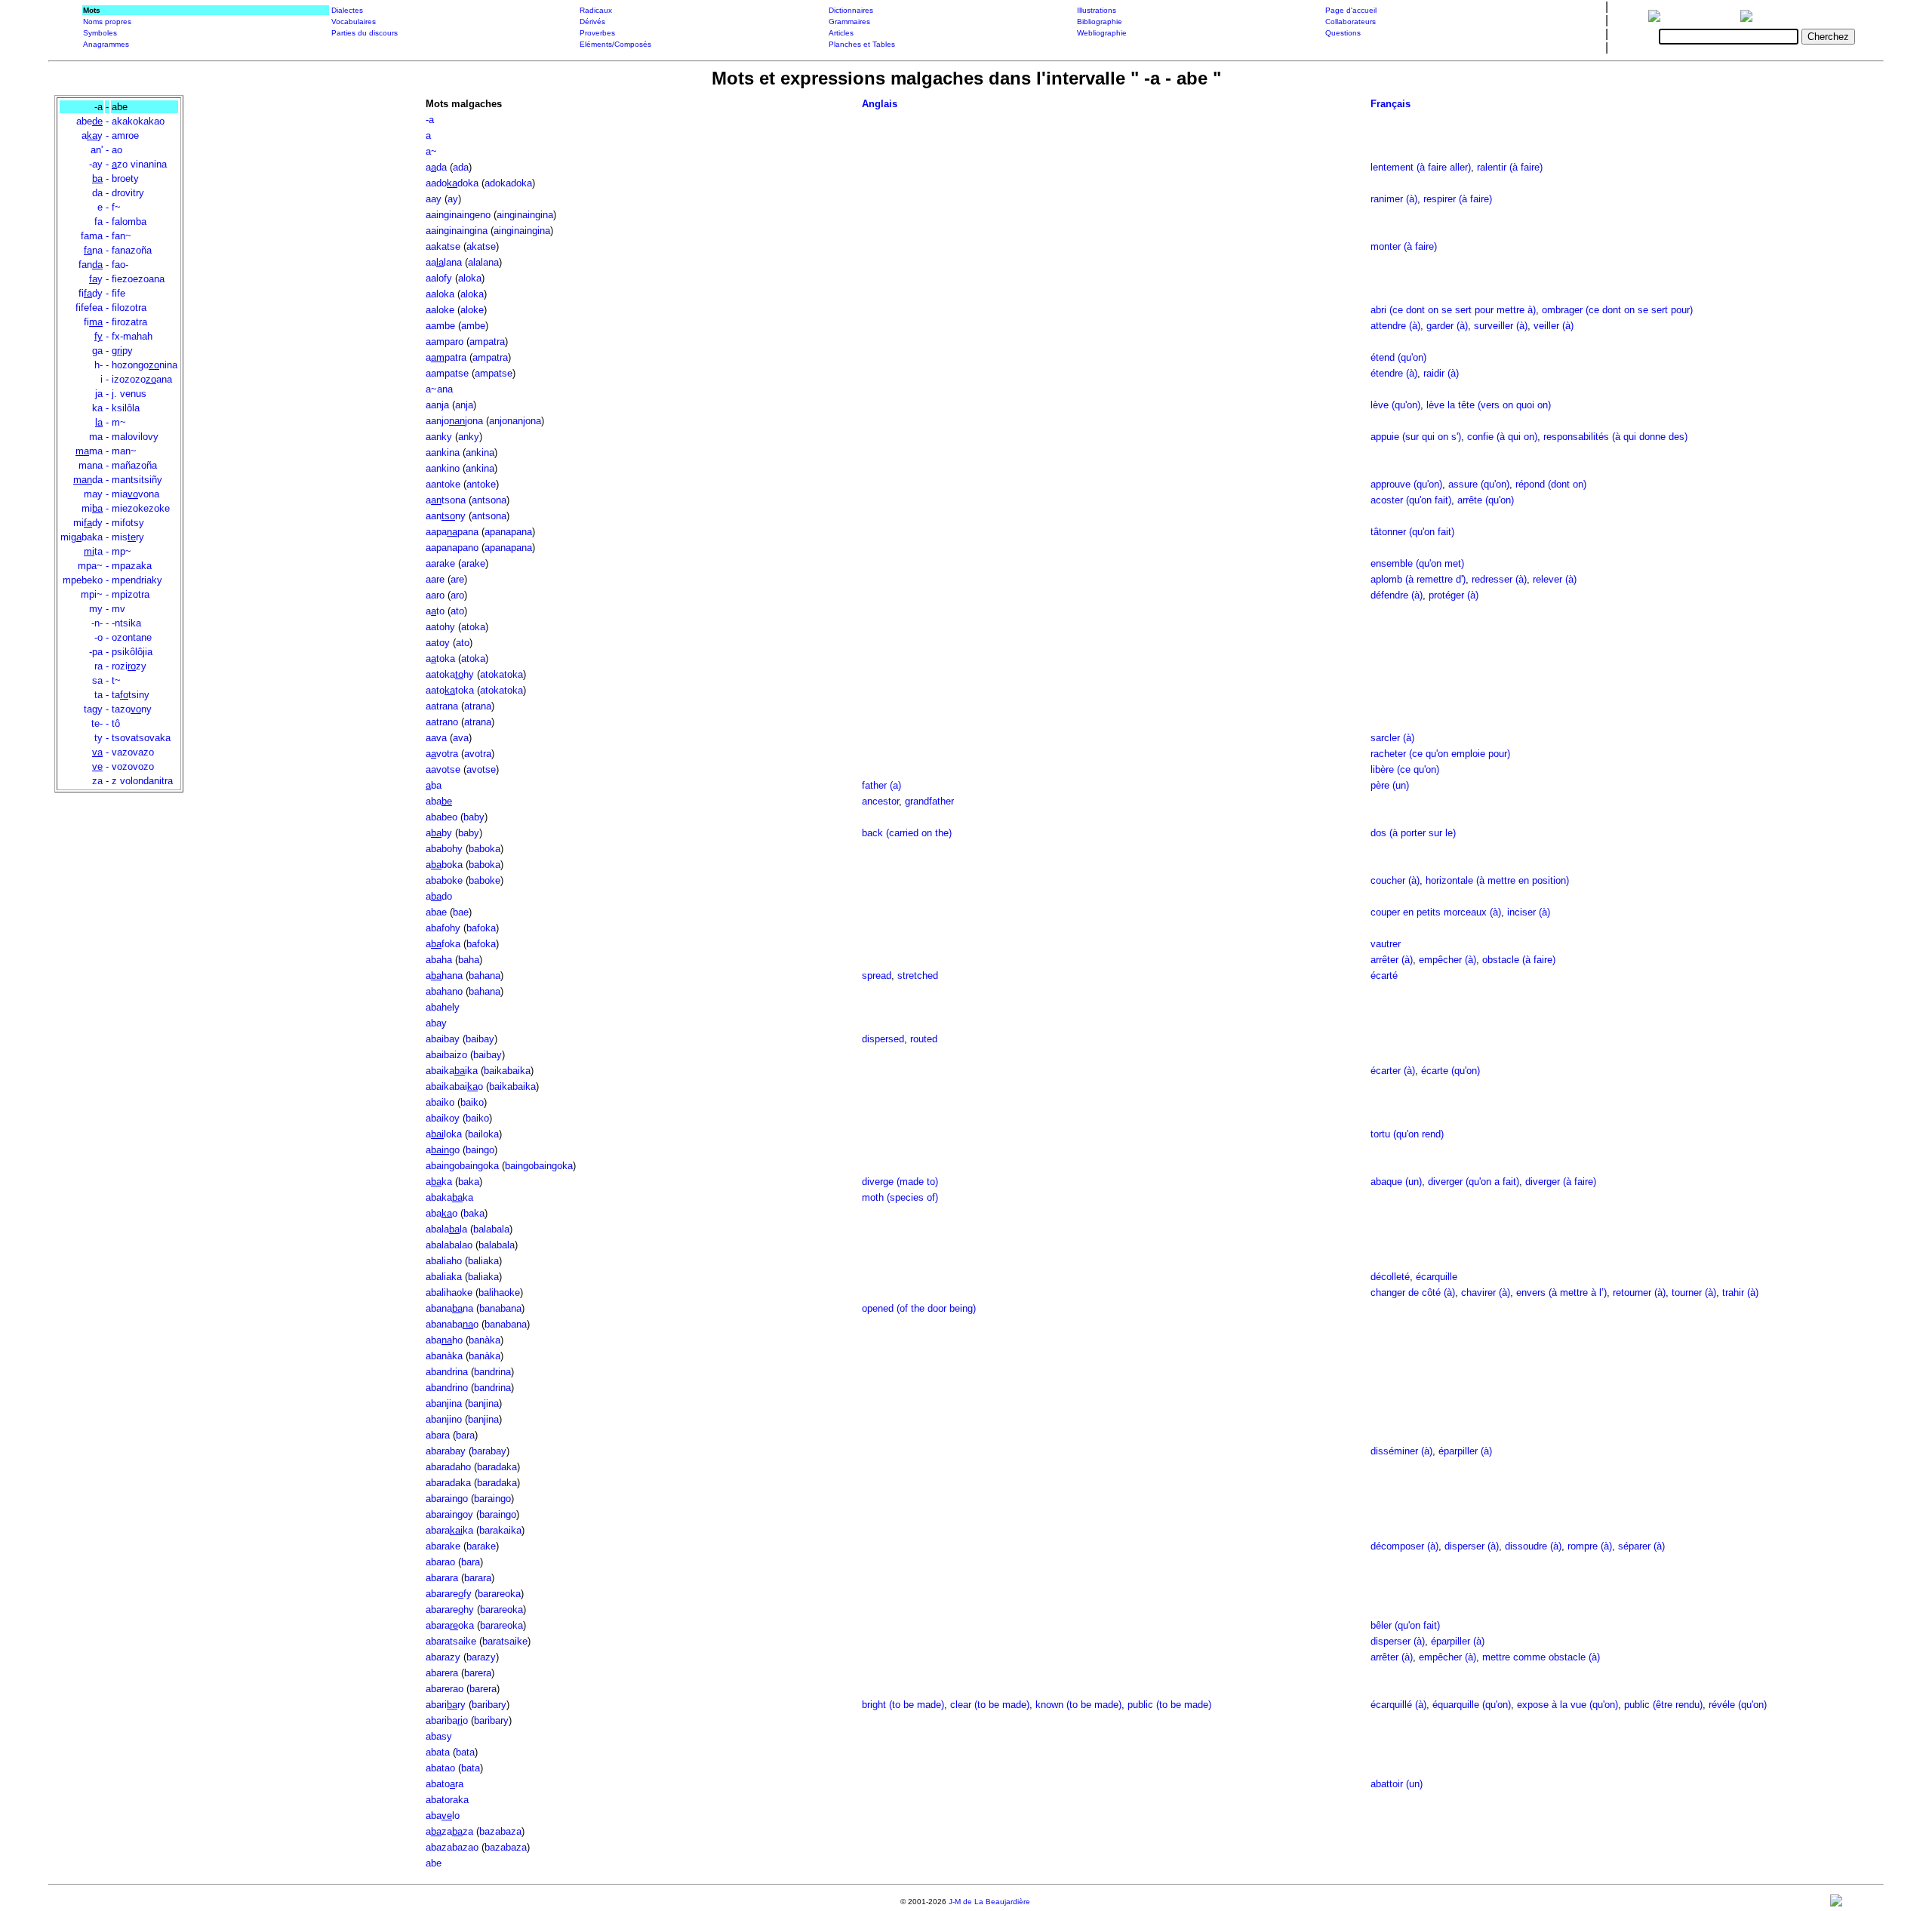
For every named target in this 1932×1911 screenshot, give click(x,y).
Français (1391, 104)
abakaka (449, 1197)
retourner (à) (1639, 1292)
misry (128, 537)
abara (438, 1435)
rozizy (129, 666)
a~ (431, 151)
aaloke (440, 310)
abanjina (444, 1403)
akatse (481, 246)
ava (461, 738)
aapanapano (452, 548)
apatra (446, 357)
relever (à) (1555, 579)
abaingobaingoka (462, 1166)
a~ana (439, 389)
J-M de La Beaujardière (989, 1902)
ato (435, 611)
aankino (443, 468)
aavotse (443, 769)
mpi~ (92, 594)
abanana (449, 1308)
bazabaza (500, 1831)
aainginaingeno (458, 215)
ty (98, 738)
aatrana (442, 706)
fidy (91, 293)
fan (91, 265)
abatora (445, 1784)
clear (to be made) (990, 1705)
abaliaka (444, 1277)
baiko (472, 1102)
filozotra (129, 308)
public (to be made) (1169, 1705)
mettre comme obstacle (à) (1541, 1657)
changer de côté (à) (1413, 1292)
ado (439, 896)
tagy (93, 709)
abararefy (449, 1594)
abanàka (444, 1356)
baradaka (497, 1467)
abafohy (443, 928)
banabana (500, 1308)
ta (93, 551)
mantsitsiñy (137, 480)
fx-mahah (132, 336)
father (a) (881, 785)
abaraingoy (449, 1514)
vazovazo (133, 752)
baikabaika (507, 1071)
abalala (446, 1229)
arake (473, 563)
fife (118, 293)
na (93, 250)
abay (436, 1023)
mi (92, 508)
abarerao (445, 1689)
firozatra (129, 322)
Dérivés (592, 22)
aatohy (440, 627)
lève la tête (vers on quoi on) (1489, 405)
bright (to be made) (903, 1705)
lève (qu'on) (1395, 405)
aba (439, 801)
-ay (96, 164)
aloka (470, 278)
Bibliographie (1100, 22)
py (122, 351)
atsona (446, 500)
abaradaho (448, 1467)
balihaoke (499, 1292)
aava (436, 738)
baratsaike (505, 1641)
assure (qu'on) (1479, 484)
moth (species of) (900, 1197)
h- (98, 365)
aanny (446, 516)
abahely (443, 1007)
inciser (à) (1529, 912)
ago (443, 1150)
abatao (440, 1768)
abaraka (449, 1530)
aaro (435, 595)
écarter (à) (1393, 1071)
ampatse (494, 373)
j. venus (129, 394)
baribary (489, 1705)
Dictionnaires (851, 10)
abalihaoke (449, 1292)
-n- (97, 623)
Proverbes (597, 33)
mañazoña (134, 465)
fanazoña (132, 250)
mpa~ (90, 566)
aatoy (438, 643)
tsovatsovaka (141, 738)
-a (430, 120)
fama (92, 236)
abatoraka (447, 1800)
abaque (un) (1396, 1182)
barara (478, 1578)
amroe (125, 135)
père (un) (1390, 785)
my (96, 609)
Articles (841, 33)
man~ (124, 451)
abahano (444, 991)
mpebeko (83, 580)
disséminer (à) (1401, 1451)
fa (98, 222)
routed (924, 1039)
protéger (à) (1454, 595)
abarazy (443, 1657)
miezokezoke (141, 508)
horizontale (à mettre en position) (1497, 880)
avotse (481, 769)
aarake (440, 563)
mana (91, 465)
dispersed (883, 1039)
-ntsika (126, 623)
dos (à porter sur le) (1413, 833)
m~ (119, 422)
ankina (480, 452)
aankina (443, 452)
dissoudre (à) (1533, 1546)
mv (118, 609)
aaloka (440, 294)
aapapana (452, 532)
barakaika (500, 1530)
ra (98, 666)
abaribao (447, 1720)
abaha (439, 960)
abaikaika (452, 1071)
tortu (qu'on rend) (1407, 1134)
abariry (446, 1705)
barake (481, 1546)
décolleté (1390, 1277)
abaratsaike (451, 1641)
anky (469, 437)
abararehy (450, 1609)
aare (435, 579)
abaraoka (450, 1625)
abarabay (446, 1451)
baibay (480, 1039)
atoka (473, 627)
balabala (491, 1229)
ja (99, 394)
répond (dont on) (1551, 484)
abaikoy (443, 1118)
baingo (480, 1150)
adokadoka (508, 183)
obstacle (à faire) (1519, 960)
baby (474, 817)
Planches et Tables (862, 44)
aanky (439, 437)
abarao (440, 1562)
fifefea (89, 308)
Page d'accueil (1351, 10)
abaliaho (444, 1261)
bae (461, 912)
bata (465, 1752)
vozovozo (133, 766)
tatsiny (131, 695)
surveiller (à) (1501, 326)
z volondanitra (142, 781)
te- (97, 723)
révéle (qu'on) (1738, 1705)
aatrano (442, 722)
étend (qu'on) (1398, 357)
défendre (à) (1397, 595)
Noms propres (107, 22)
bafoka (481, 928)
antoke (481, 484)
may (93, 494)
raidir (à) (1441, 373)
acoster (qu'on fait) (1411, 500)
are (457, 579)
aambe (440, 326)
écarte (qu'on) (1451, 1071)
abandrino (447, 1388)
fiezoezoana (138, 279)
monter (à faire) (1404, 246)
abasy (439, 1736)
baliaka (483, 1261)
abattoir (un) (1397, 1784)
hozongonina (145, 365)
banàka (485, 1340)
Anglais (880, 104)
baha (469, 960)
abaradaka (448, 1483)
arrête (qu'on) (1486, 500)
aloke (472, 310)
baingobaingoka (539, 1166)
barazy (481, 1657)
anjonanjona (515, 421)
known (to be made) (1078, 1705)
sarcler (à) (1392, 738)
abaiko (440, 1102)
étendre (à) (1394, 373)
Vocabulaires (354, 22)
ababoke (444, 880)
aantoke (443, 484)
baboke (485, 880)
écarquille (1437, 1277)
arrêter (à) (1392, 960)
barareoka (499, 1594)
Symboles (100, 33)
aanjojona (454, 421)
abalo (443, 1816)
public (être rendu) (1663, 1705)
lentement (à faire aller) (1421, 167)
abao (441, 1213)
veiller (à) (1554, 326)
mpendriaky (137, 580)
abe (89, 121)
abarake (443, 1546)
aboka (444, 865)
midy (88, 523)
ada (436, 167)
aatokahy (450, 674)
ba (434, 785)
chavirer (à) (1486, 1292)
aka (439, 1182)
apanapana (508, 532)
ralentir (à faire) (1510, 167)
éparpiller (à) (1465, 1451)
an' (97, 150)
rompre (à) (1590, 1546)
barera (478, 1673)
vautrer (1386, 944)
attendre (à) (1395, 326)
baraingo (492, 1499)
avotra (442, 754)
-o (98, 637)
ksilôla (126, 408)
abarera (442, 1673)
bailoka (483, 1134)
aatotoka (450, 690)
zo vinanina (139, 164)
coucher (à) (1395, 880)
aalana (444, 262)
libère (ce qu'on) (1405, 769)
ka (97, 408)
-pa (96, 652)
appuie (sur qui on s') (1416, 437)
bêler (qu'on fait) (1405, 1625)
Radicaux (596, 10)
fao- (120, 265)
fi (93, 322)
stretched (918, 976)
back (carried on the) (907, 833)
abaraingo (447, 1499)
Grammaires (849, 22)
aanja (437, 405)
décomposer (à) (1404, 1546)
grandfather (929, 801)
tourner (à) (1694, 1292)
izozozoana (142, 379)
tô (116, 723)
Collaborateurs (1351, 22)
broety (125, 178)
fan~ (122, 236)
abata (438, 1752)
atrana (478, 706)
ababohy (444, 849)
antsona (489, 500)
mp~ (122, 551)
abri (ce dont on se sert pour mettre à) (1453, 310)
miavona (135, 494)
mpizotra (131, 594)
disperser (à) (1472, 1546)
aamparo (445, 342)
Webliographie (1102, 33)
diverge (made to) (900, 1182)
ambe (473, 326)
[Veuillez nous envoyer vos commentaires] (1836, 1904)
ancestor (880, 801)
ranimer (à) (1394, 199)
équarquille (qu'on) (1472, 1705)
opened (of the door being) (919, 1308)
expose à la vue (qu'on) (1567, 1705)
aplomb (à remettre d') (1418, 579)
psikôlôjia (132, 652)
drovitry (128, 193)
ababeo (441, 817)
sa (97, 680)
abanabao (452, 1324)
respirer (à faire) (1458, 199)
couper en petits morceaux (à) (1436, 912)
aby (439, 833)
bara (465, 1435)
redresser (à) (1499, 579)
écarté (1384, 976)
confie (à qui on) (1502, 437)
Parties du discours (365, 33)
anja (464, 405)
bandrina (492, 1372)
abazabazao (452, 1847)
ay (92, 135)
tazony (132, 709)
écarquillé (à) (1398, 1705)
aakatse (443, 246)
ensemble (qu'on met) (1417, 563)
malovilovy (135, 437)
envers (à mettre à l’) (1561, 1292)
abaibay (443, 1039)
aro (457, 595)
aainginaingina (457, 231)
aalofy (439, 278)
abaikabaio (454, 1086)
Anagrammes (106, 44)
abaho (444, 1340)
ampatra (487, 342)
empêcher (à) (1447, 960)
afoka (443, 944)
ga (97, 351)
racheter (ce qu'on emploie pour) (1440, 754)
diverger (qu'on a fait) (1474, 1182)
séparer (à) (1641, 1546)
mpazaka (132, 566)
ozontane (132, 637)
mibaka (82, 537)
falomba (129, 222)
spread (877, 976)
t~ (116, 680)
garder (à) (1447, 326)
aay (434, 199)
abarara (442, 1578)
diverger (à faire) (1561, 1182)
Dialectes (347, 10)
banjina (483, 1403)
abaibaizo (446, 1055)
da (97, 193)
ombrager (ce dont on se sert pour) (1617, 310)
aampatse (447, 373)
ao (117, 150)
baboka (485, 849)
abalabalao (449, 1245)
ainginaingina (525, 215)
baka (469, 1182)
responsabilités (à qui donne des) (1615, 437)
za (97, 781)
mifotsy (128, 523)
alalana (483, 262)
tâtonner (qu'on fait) (1412, 532)
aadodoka (452, 183)
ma (96, 437)
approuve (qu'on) (1406, 484)
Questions (1343, 33)
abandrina (447, 1372)
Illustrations (1097, 10)
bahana (485, 976)
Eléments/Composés (615, 44)
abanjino (444, 1419)
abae (436, 912)
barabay (489, 1451)
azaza (449, 1831)
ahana (444, 976)
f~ (116, 207)
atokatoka (501, 674)
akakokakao (138, 121)
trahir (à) (1740, 1292)
